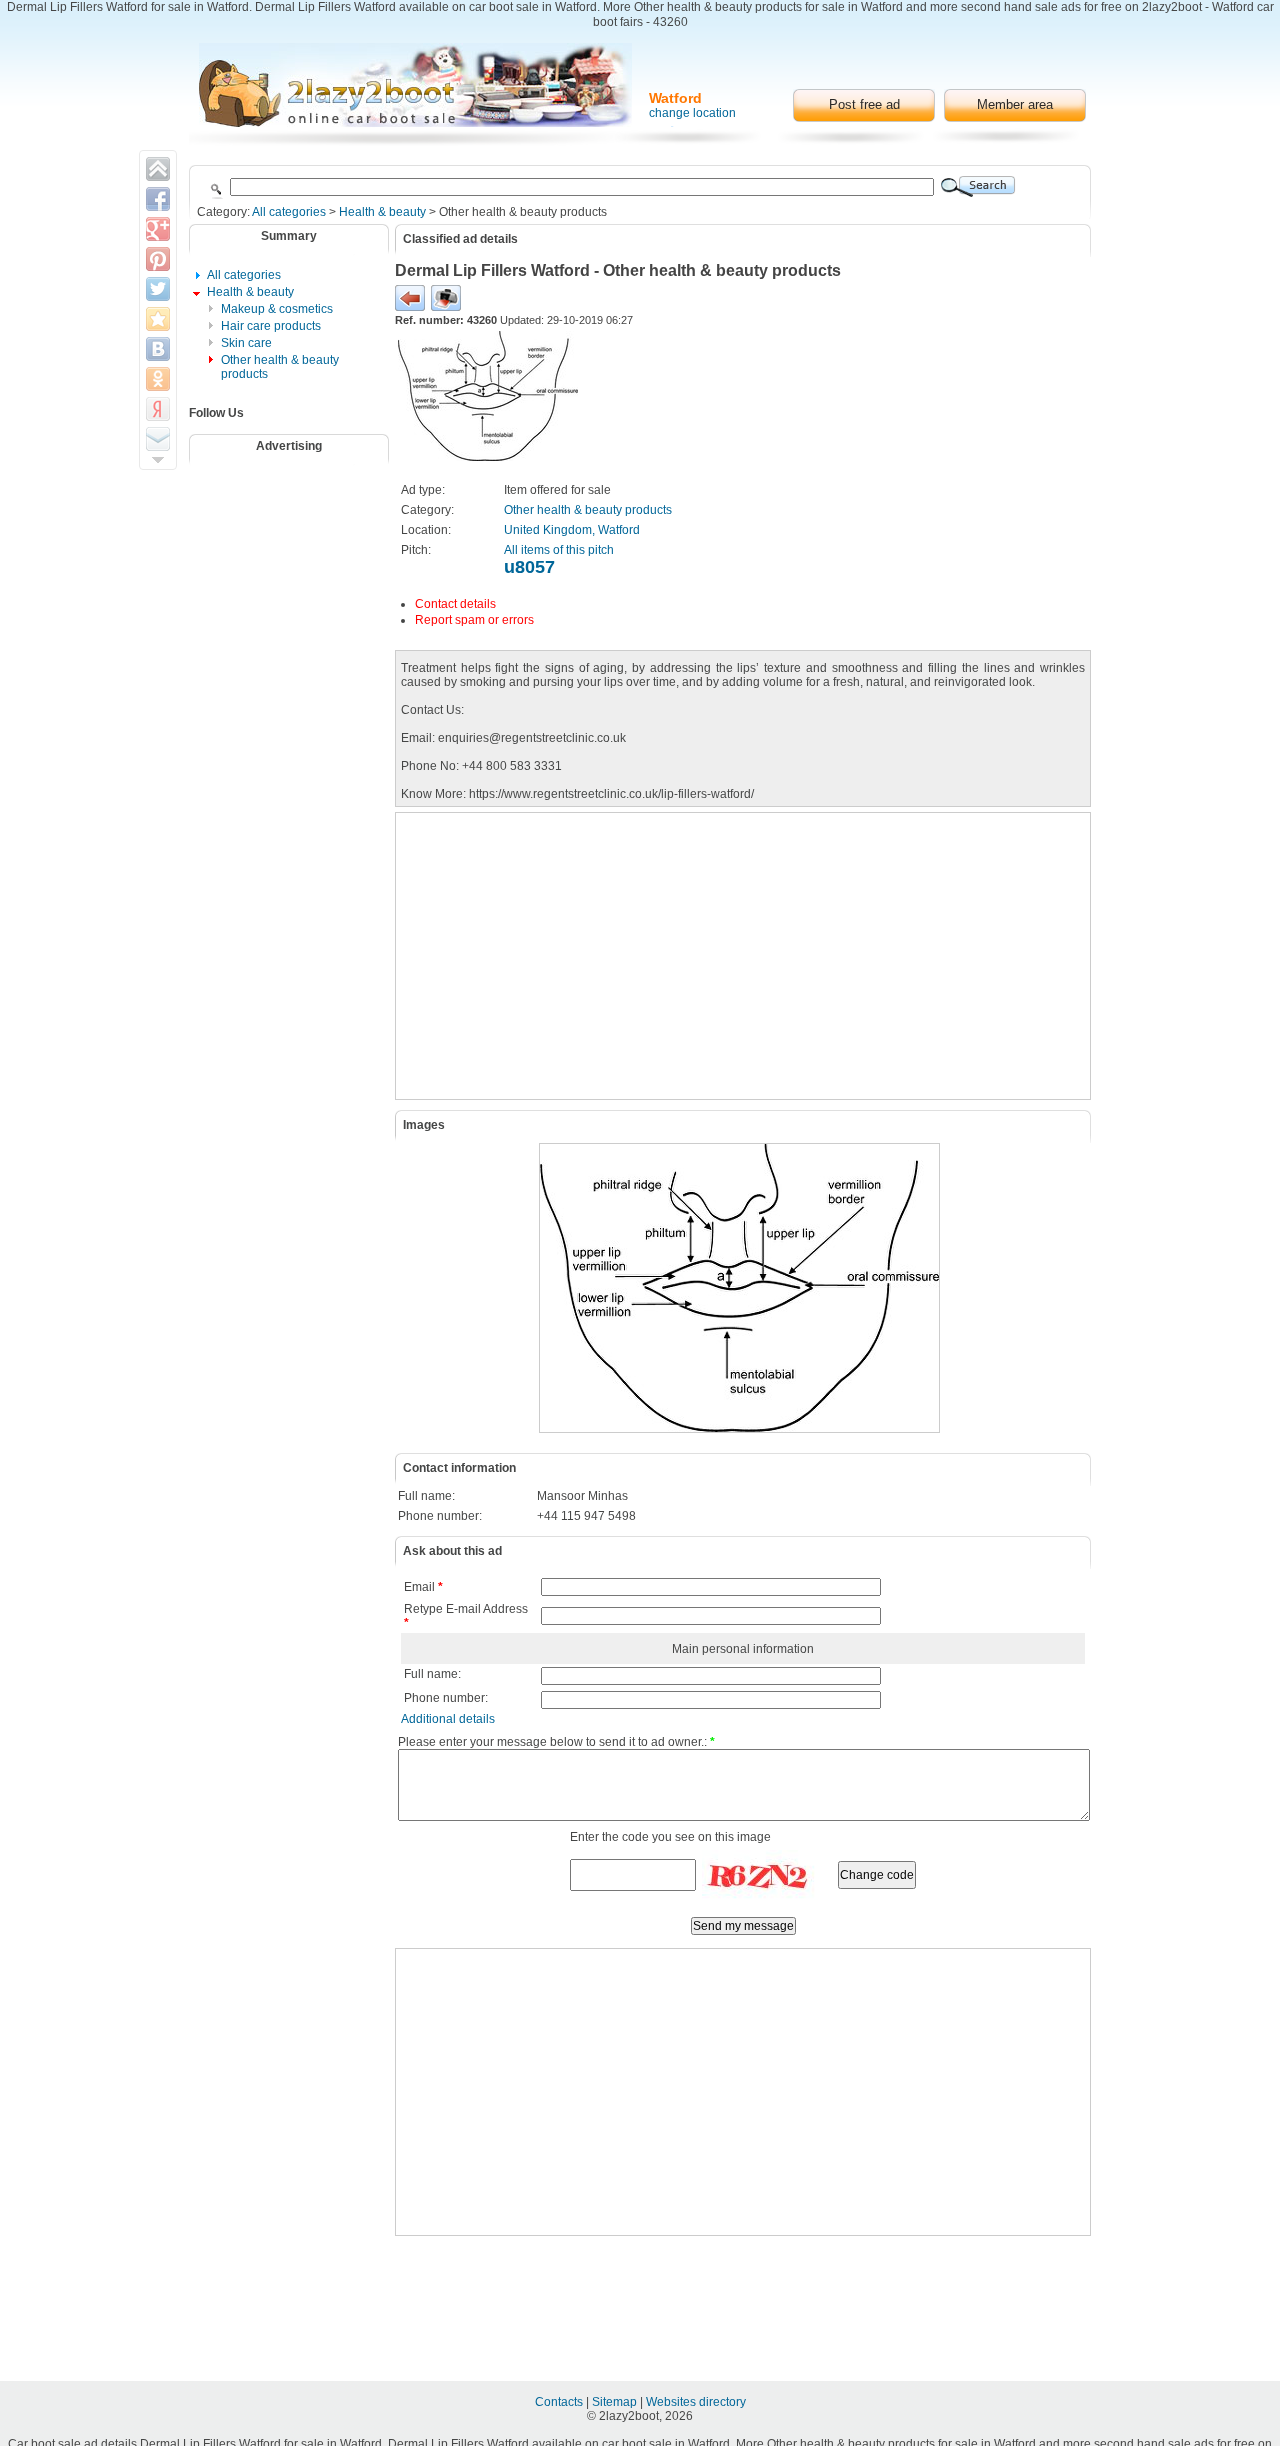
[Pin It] (158, 259)
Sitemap (616, 2402)
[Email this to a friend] (158, 439)
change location (692, 113)
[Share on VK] (158, 349)
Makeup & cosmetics (277, 309)
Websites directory (696, 2402)
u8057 (529, 567)
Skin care (246, 343)
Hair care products (271, 326)
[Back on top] (158, 169)
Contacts (560, 2402)
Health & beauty (382, 212)
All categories (289, 212)
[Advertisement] (302, 523)
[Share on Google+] (158, 229)
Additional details (448, 1719)
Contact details (455, 604)
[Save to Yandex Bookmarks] (158, 409)
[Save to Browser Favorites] (158, 319)
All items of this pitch (559, 550)
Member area (1015, 104)
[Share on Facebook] (158, 199)
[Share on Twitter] (158, 289)
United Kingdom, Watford (572, 530)
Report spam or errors (474, 620)
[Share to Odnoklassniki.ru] (158, 379)
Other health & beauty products (588, 510)
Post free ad (864, 104)
